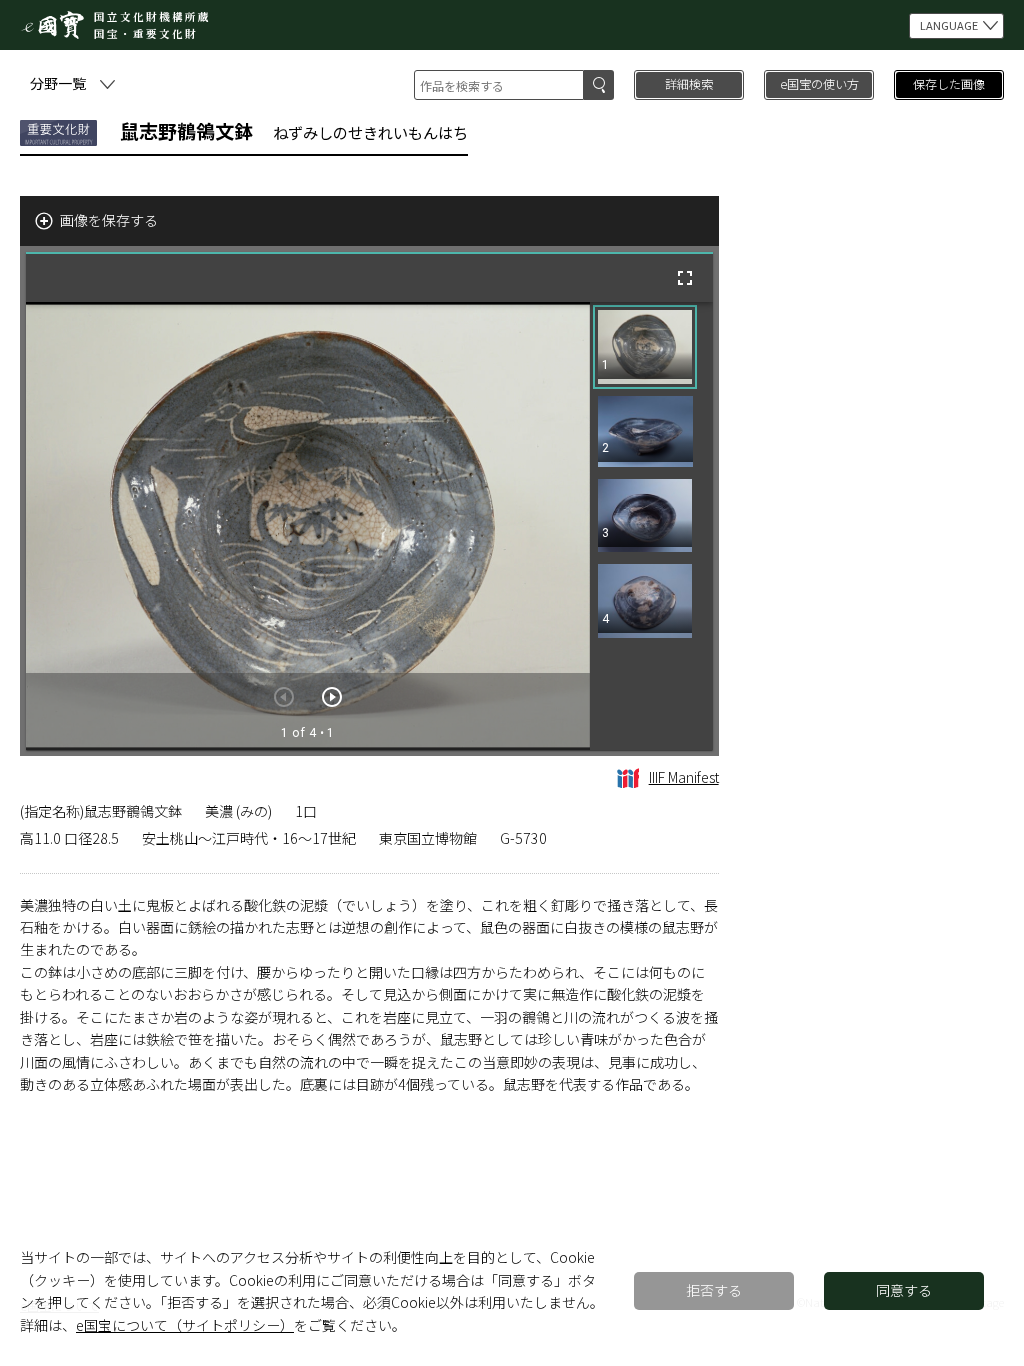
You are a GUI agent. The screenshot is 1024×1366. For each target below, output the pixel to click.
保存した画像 (949, 83)
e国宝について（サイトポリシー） (185, 1325)
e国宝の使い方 (819, 83)
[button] (645, 347)
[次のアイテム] (332, 697)
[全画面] (685, 278)
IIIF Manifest (684, 777)
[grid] (651, 526)
